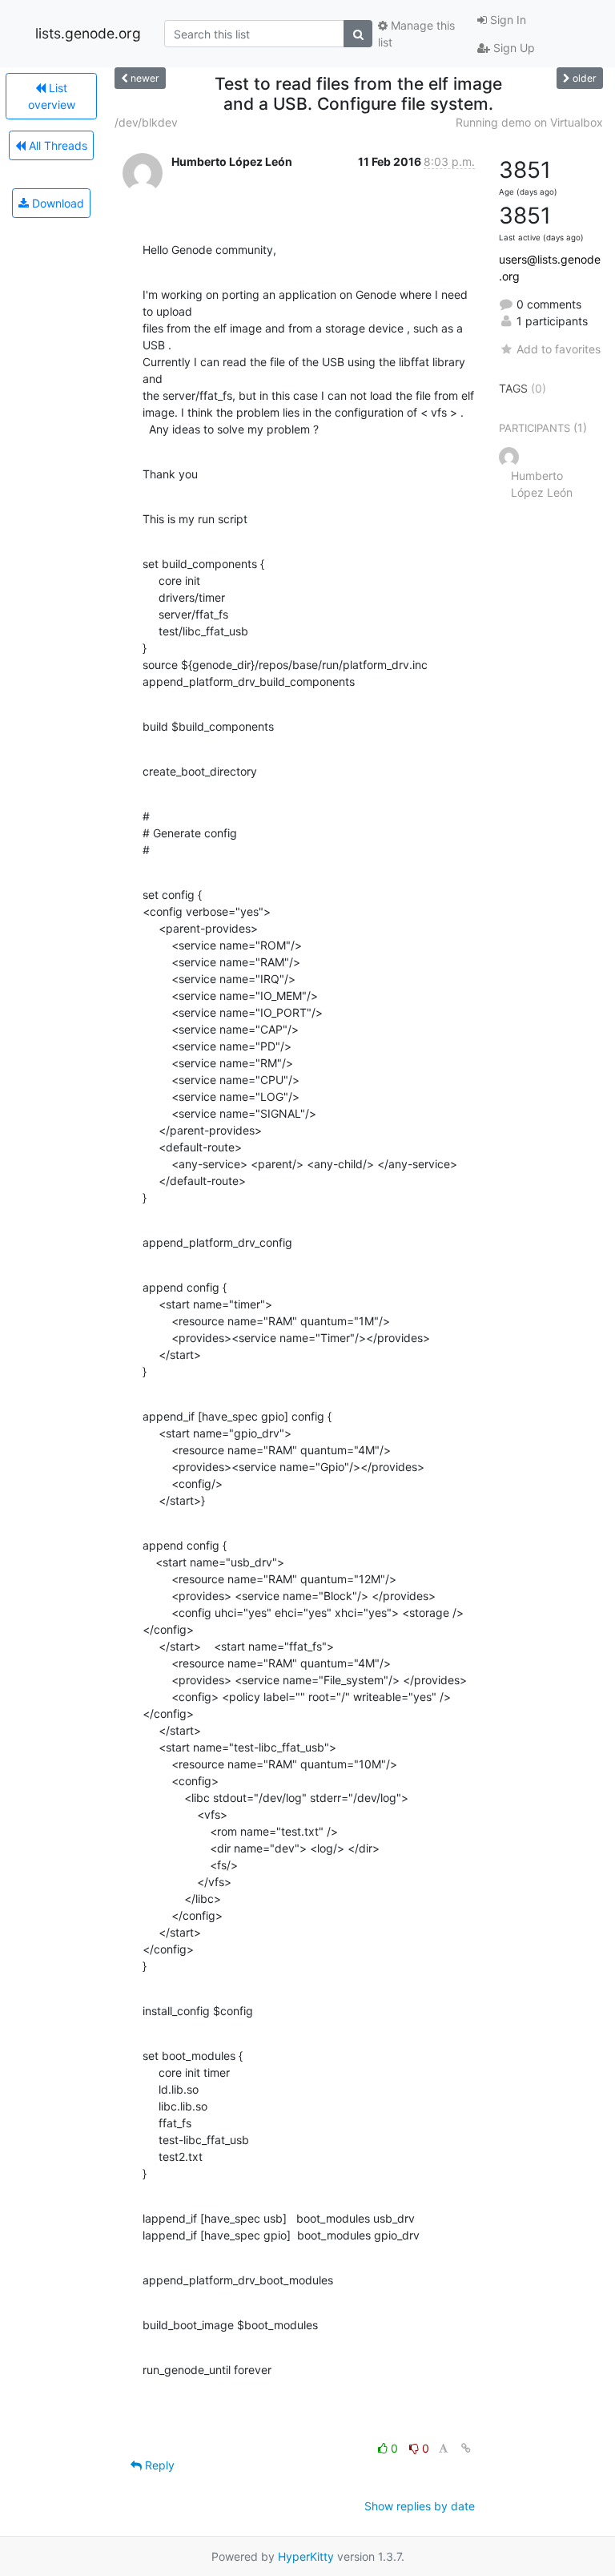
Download (56, 203)
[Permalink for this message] (466, 2448)
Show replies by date (420, 2506)
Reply (158, 2465)
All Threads (56, 145)
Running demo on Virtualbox (529, 122)
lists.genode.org (88, 33)
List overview (52, 96)
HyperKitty (306, 2556)
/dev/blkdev (146, 122)
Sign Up (512, 48)
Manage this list (416, 34)
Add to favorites (559, 349)
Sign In (506, 20)
